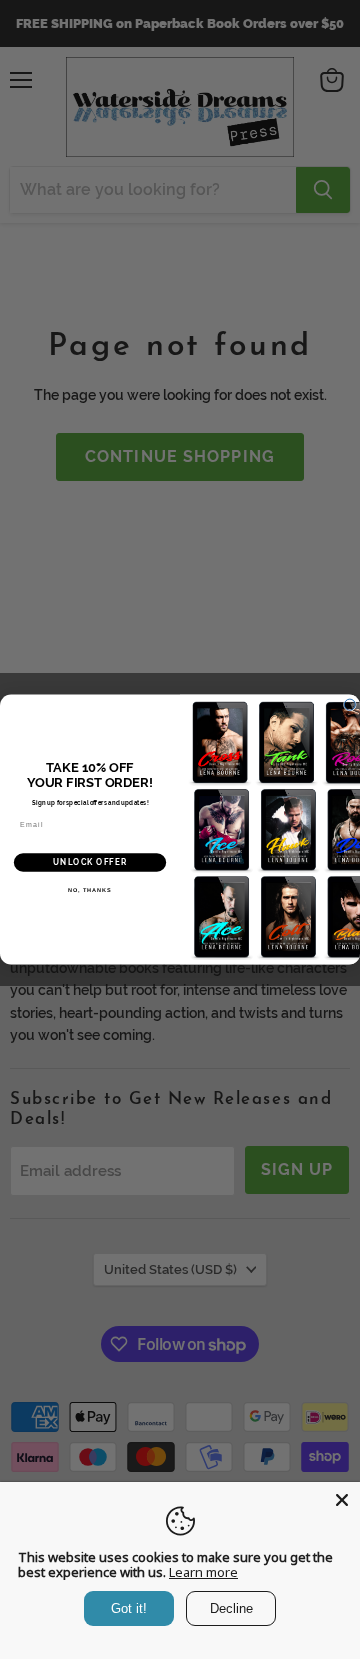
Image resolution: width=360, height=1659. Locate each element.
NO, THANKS (90, 890)
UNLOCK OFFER (90, 862)
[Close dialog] (349, 704)
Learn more (203, 1572)
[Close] (342, 1500)
